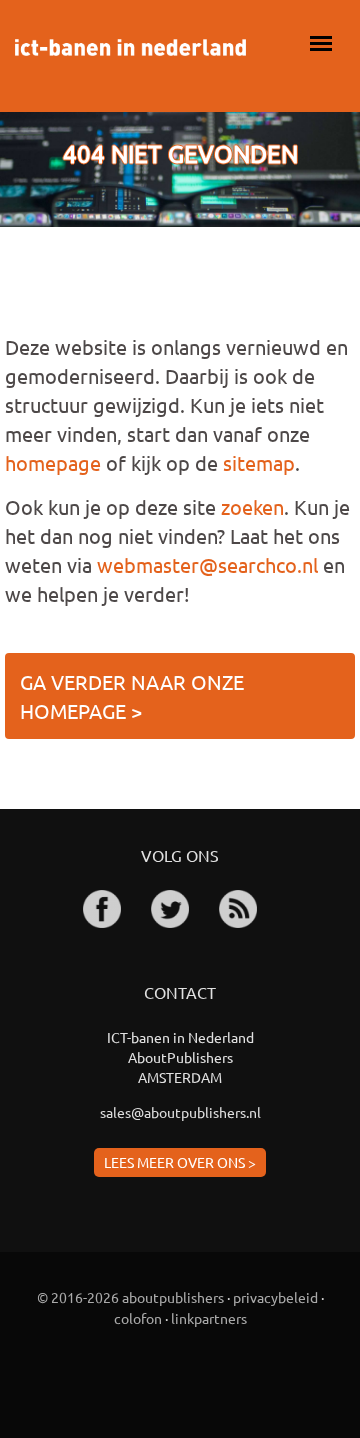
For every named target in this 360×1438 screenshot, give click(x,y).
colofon (138, 1318)
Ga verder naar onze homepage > (132, 696)
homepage (53, 462)
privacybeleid (275, 1297)
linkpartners (209, 1318)
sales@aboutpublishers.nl (180, 1112)
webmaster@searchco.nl (207, 564)
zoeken (252, 506)
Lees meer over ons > (180, 1162)
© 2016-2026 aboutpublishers (130, 1297)
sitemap (259, 462)
